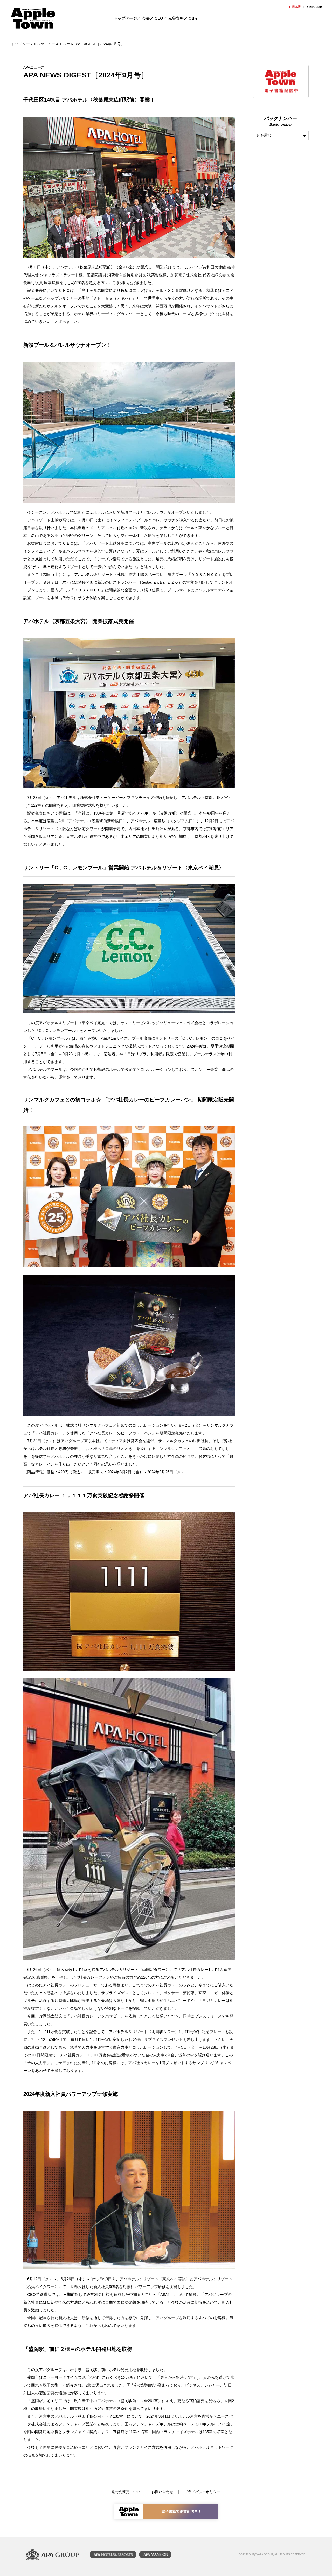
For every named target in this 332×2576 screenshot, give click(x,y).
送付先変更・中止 (126, 2492)
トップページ (125, 18)
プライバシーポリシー (202, 2492)
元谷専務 (176, 18)
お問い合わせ (162, 2492)
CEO (159, 18)
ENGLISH (316, 7)
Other (194, 18)
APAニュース (48, 44)
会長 (146, 18)
